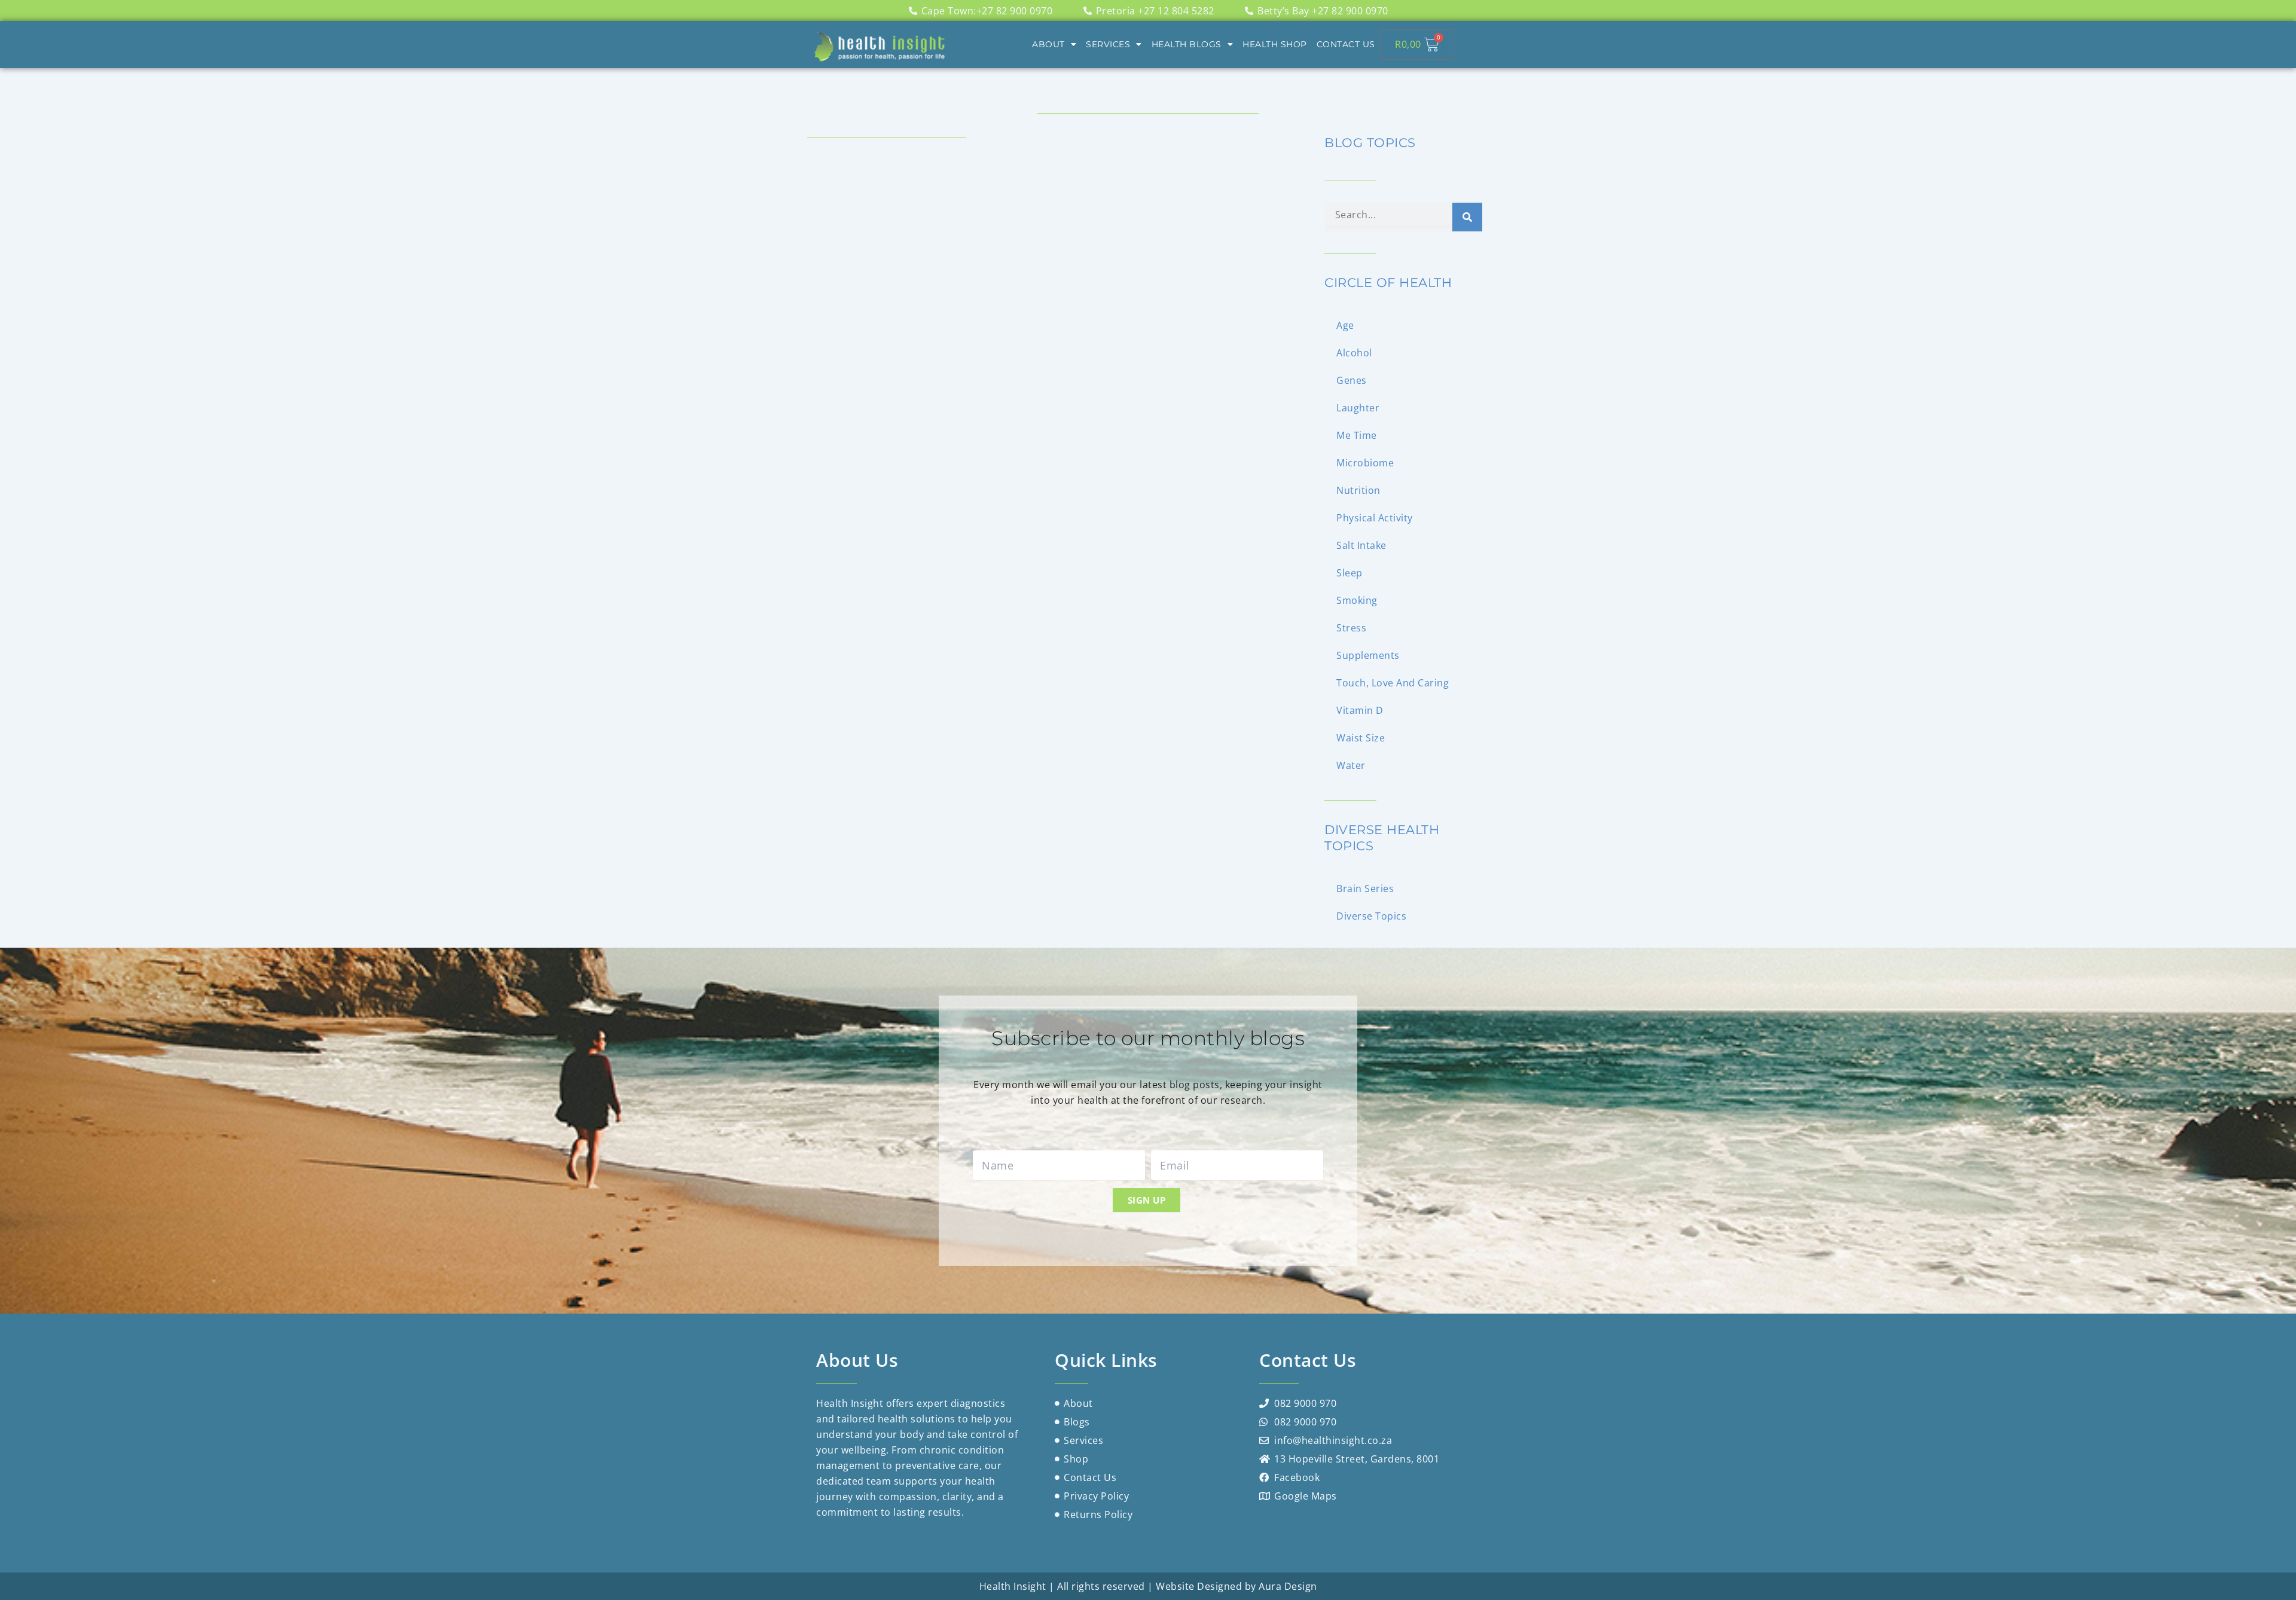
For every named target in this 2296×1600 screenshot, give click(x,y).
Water (1351, 765)
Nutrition (1358, 490)
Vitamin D (1360, 710)
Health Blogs (1187, 44)
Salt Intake (1361, 545)
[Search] (1467, 217)
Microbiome (1365, 463)
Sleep (1349, 573)
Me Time (1357, 435)
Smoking (1357, 600)
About (1048, 44)
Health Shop (1275, 44)
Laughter (1358, 408)
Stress (1351, 628)
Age (1345, 325)
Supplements (1368, 655)
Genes (1352, 380)
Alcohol (1354, 353)
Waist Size (1361, 738)
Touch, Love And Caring (1393, 683)
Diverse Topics (1371, 916)
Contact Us (1346, 44)
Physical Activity (1375, 518)
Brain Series (1365, 888)
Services (1108, 44)
